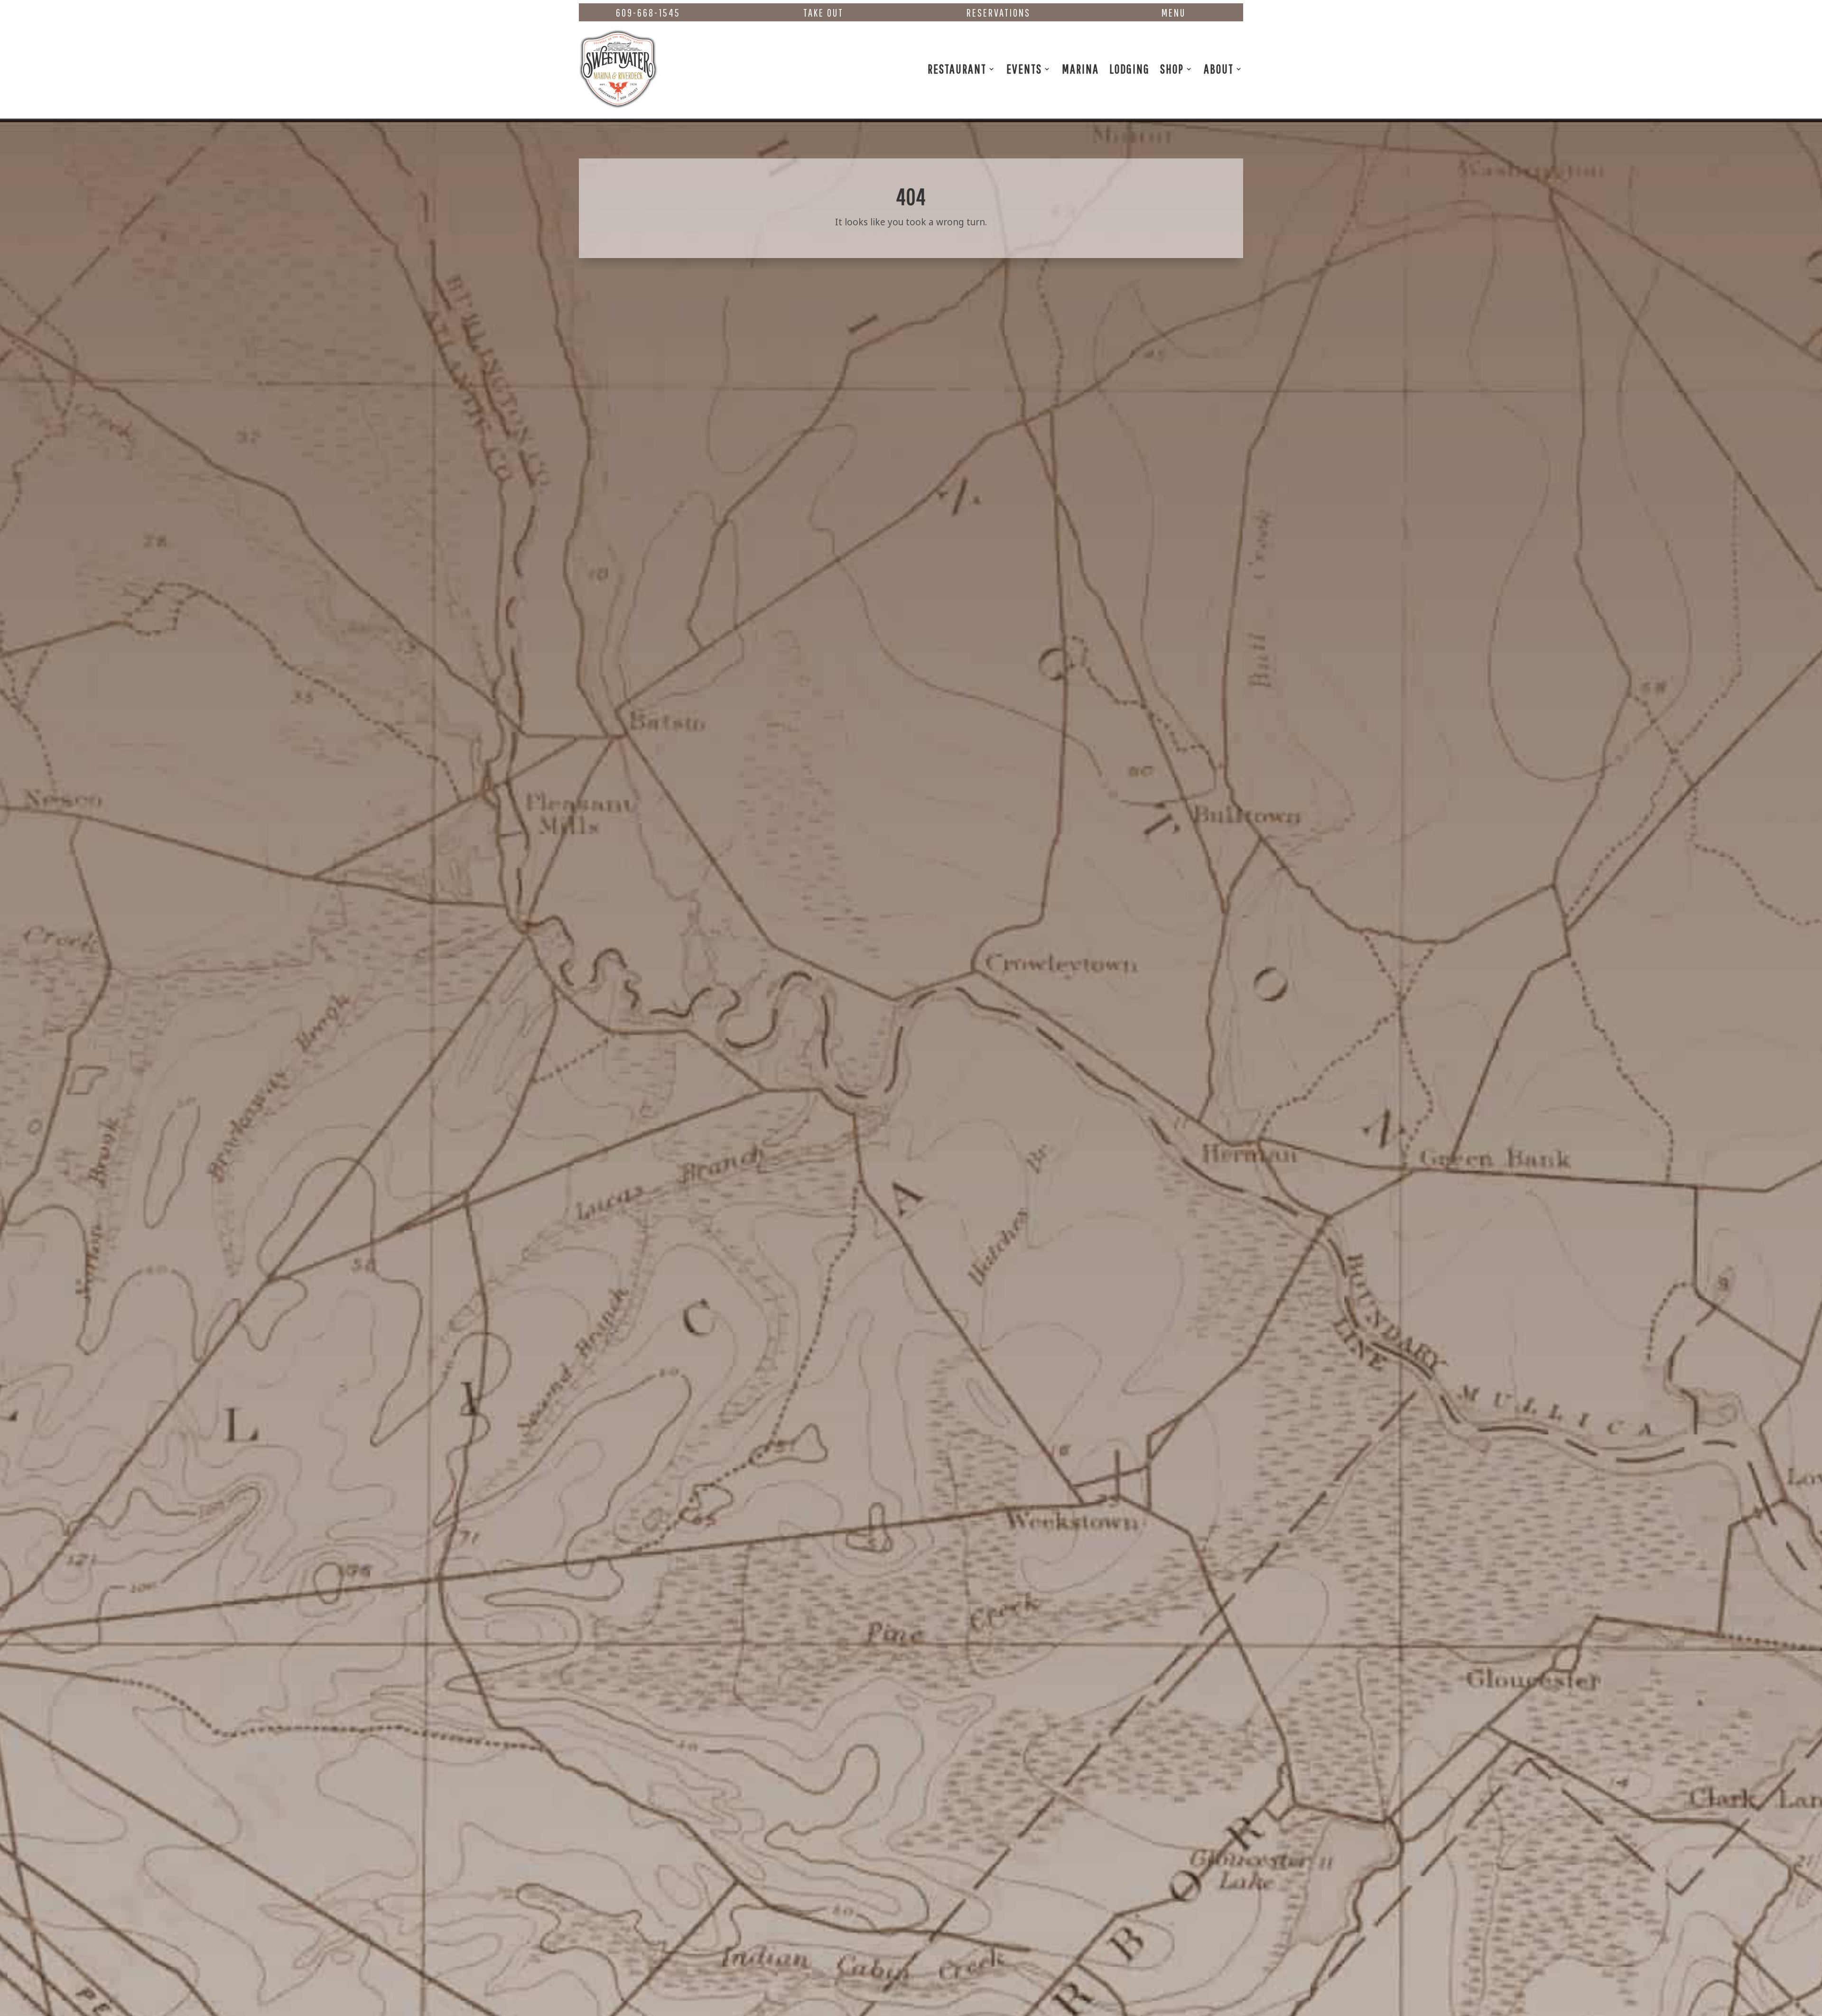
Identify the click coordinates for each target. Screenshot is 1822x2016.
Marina (1080, 69)
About (1219, 69)
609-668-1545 (648, 13)
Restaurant (957, 69)
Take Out (823, 13)
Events (1024, 69)
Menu (1174, 13)
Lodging (1129, 69)
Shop (1172, 69)
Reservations (999, 13)
